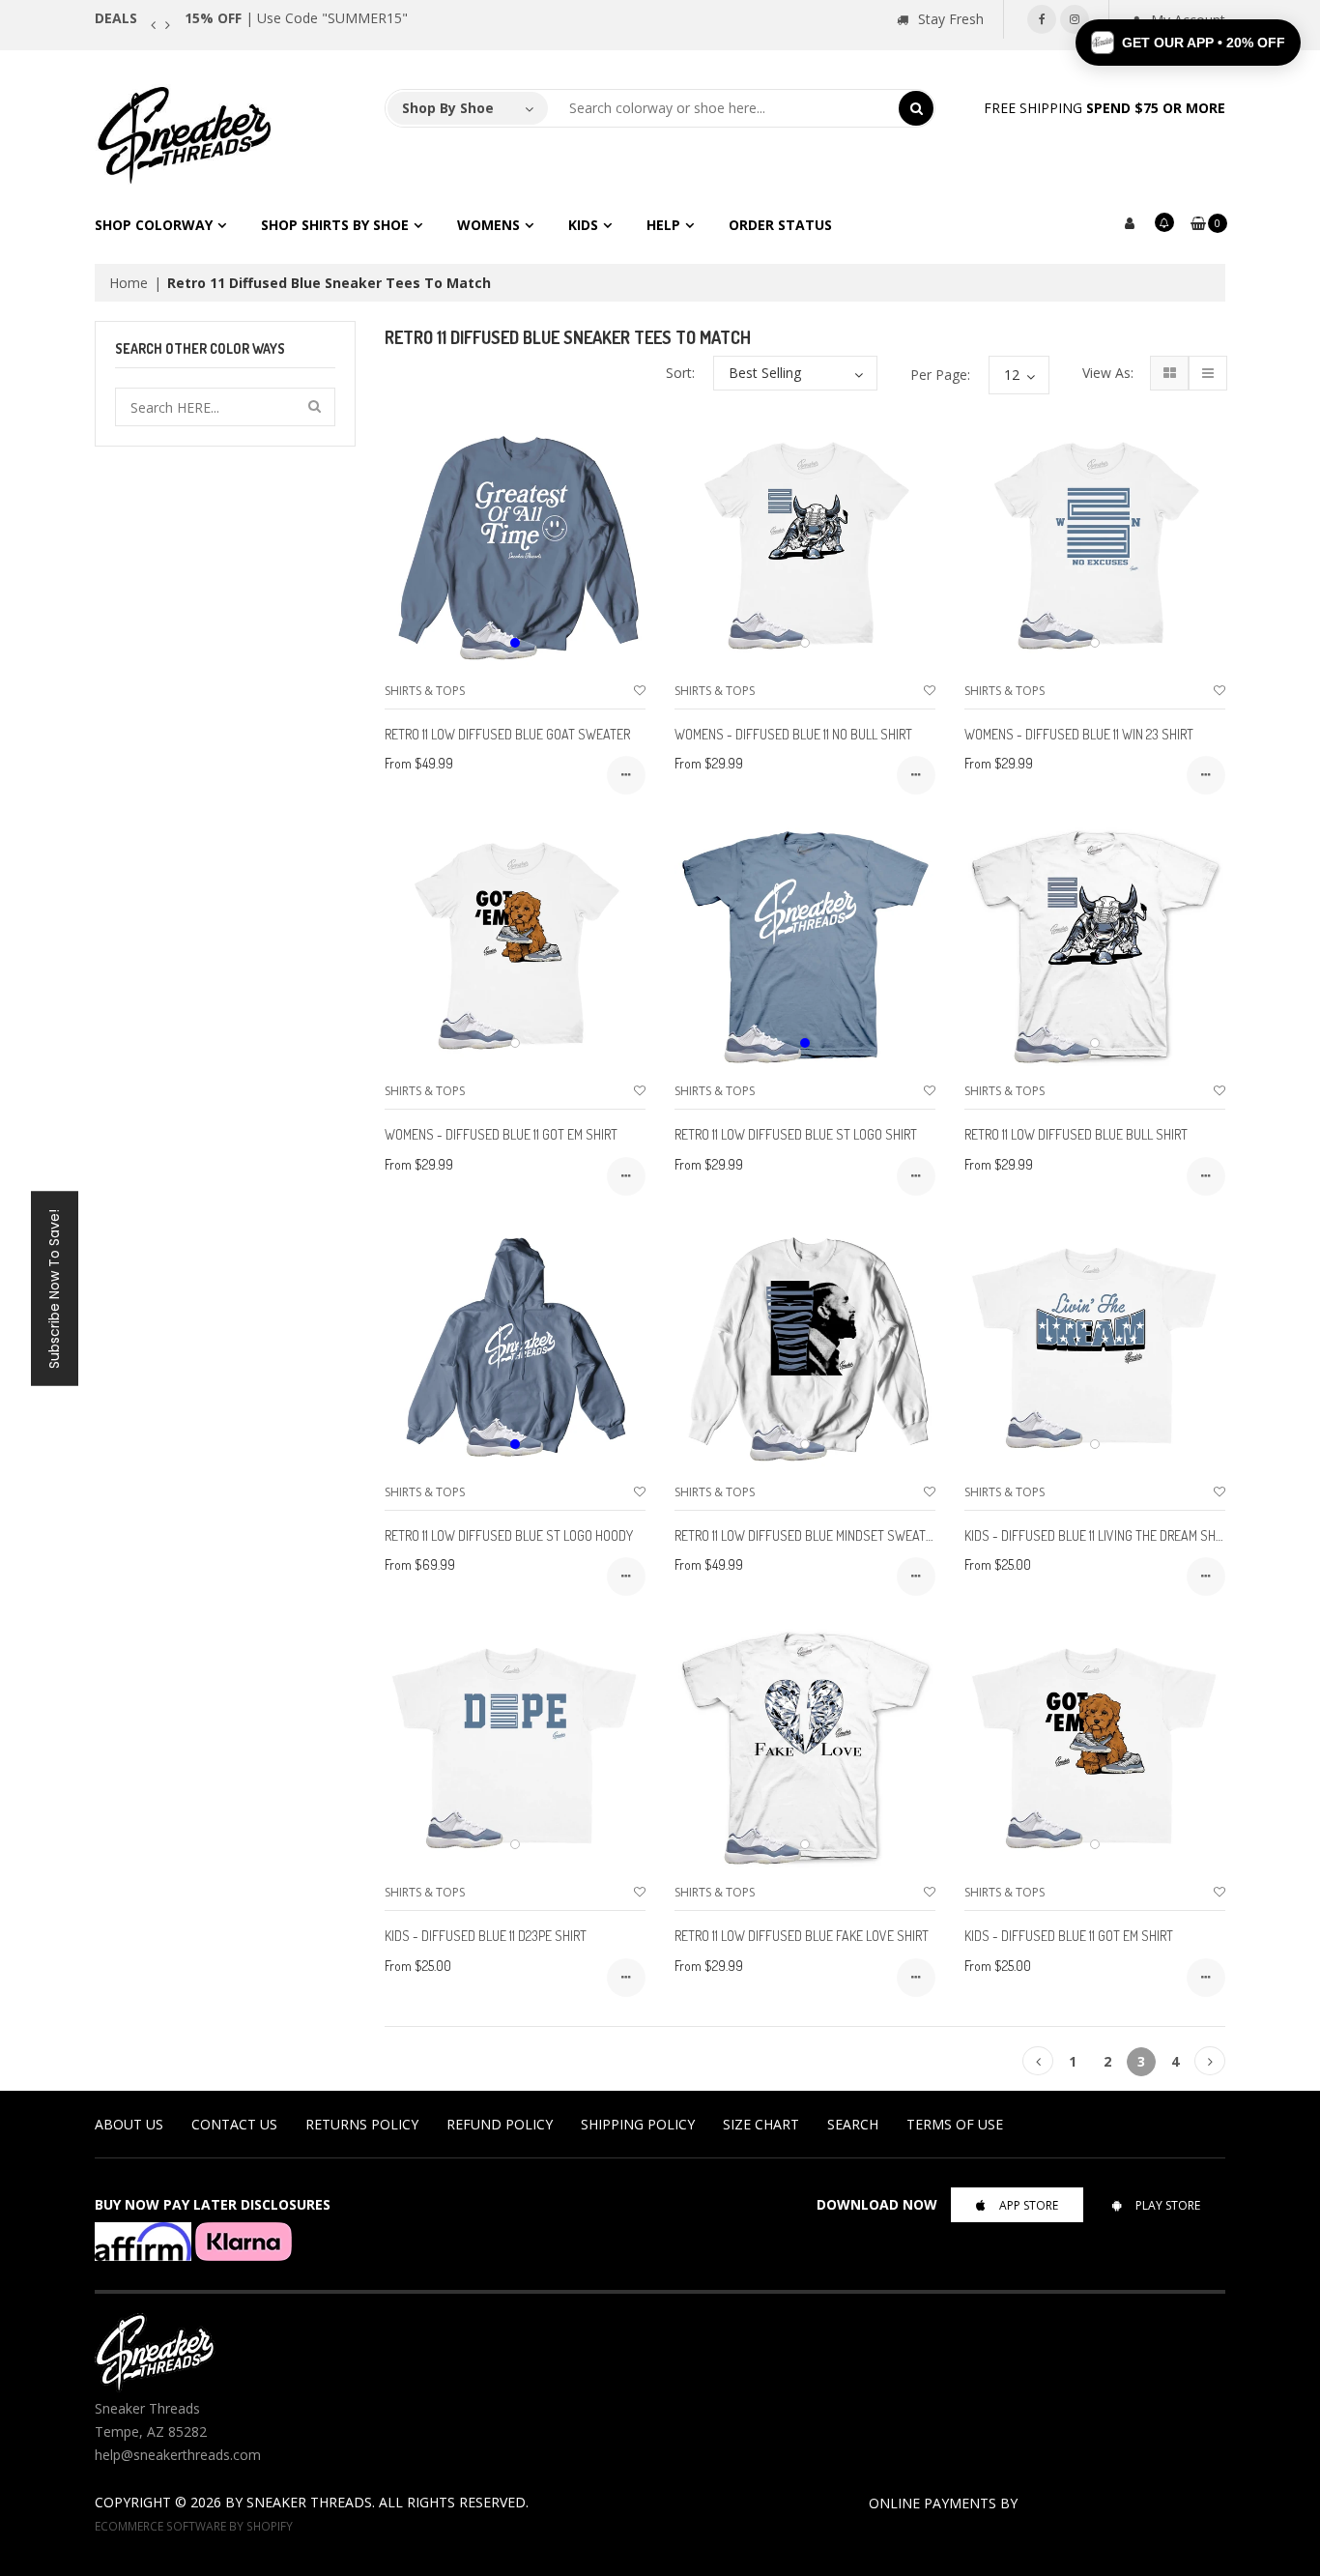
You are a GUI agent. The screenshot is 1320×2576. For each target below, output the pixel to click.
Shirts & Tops (425, 691)
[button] (1188, 43)
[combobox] (724, 108)
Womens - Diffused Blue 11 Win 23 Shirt (1079, 734)
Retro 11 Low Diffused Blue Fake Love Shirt (802, 1936)
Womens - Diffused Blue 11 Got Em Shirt (501, 1134)
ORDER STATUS (780, 225)
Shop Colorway (154, 225)
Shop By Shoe (448, 108)
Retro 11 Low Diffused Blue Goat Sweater (507, 734)
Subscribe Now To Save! (54, 1288)
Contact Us (234, 2124)
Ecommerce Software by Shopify (194, 2526)
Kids (583, 225)
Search (853, 2124)
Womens (488, 225)
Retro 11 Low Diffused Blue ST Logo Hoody (509, 1535)
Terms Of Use (955, 2124)
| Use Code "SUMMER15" (296, 18)
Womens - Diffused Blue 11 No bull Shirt (793, 734)
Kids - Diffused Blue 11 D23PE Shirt (486, 1936)
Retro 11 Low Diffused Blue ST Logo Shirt (796, 1134)
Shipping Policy (638, 2124)
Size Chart (761, 2124)
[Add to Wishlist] (640, 691)
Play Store (1168, 2205)
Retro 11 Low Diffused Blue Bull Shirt (1076, 1134)
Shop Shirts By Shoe (335, 225)
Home (129, 283)
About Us (129, 2124)
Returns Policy (362, 2124)
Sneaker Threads (309, 2502)
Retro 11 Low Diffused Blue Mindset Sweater (807, 1535)
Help (663, 225)
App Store (1029, 2205)
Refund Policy (500, 2124)
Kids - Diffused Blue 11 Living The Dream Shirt (1098, 1535)
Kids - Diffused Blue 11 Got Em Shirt (1069, 1936)
